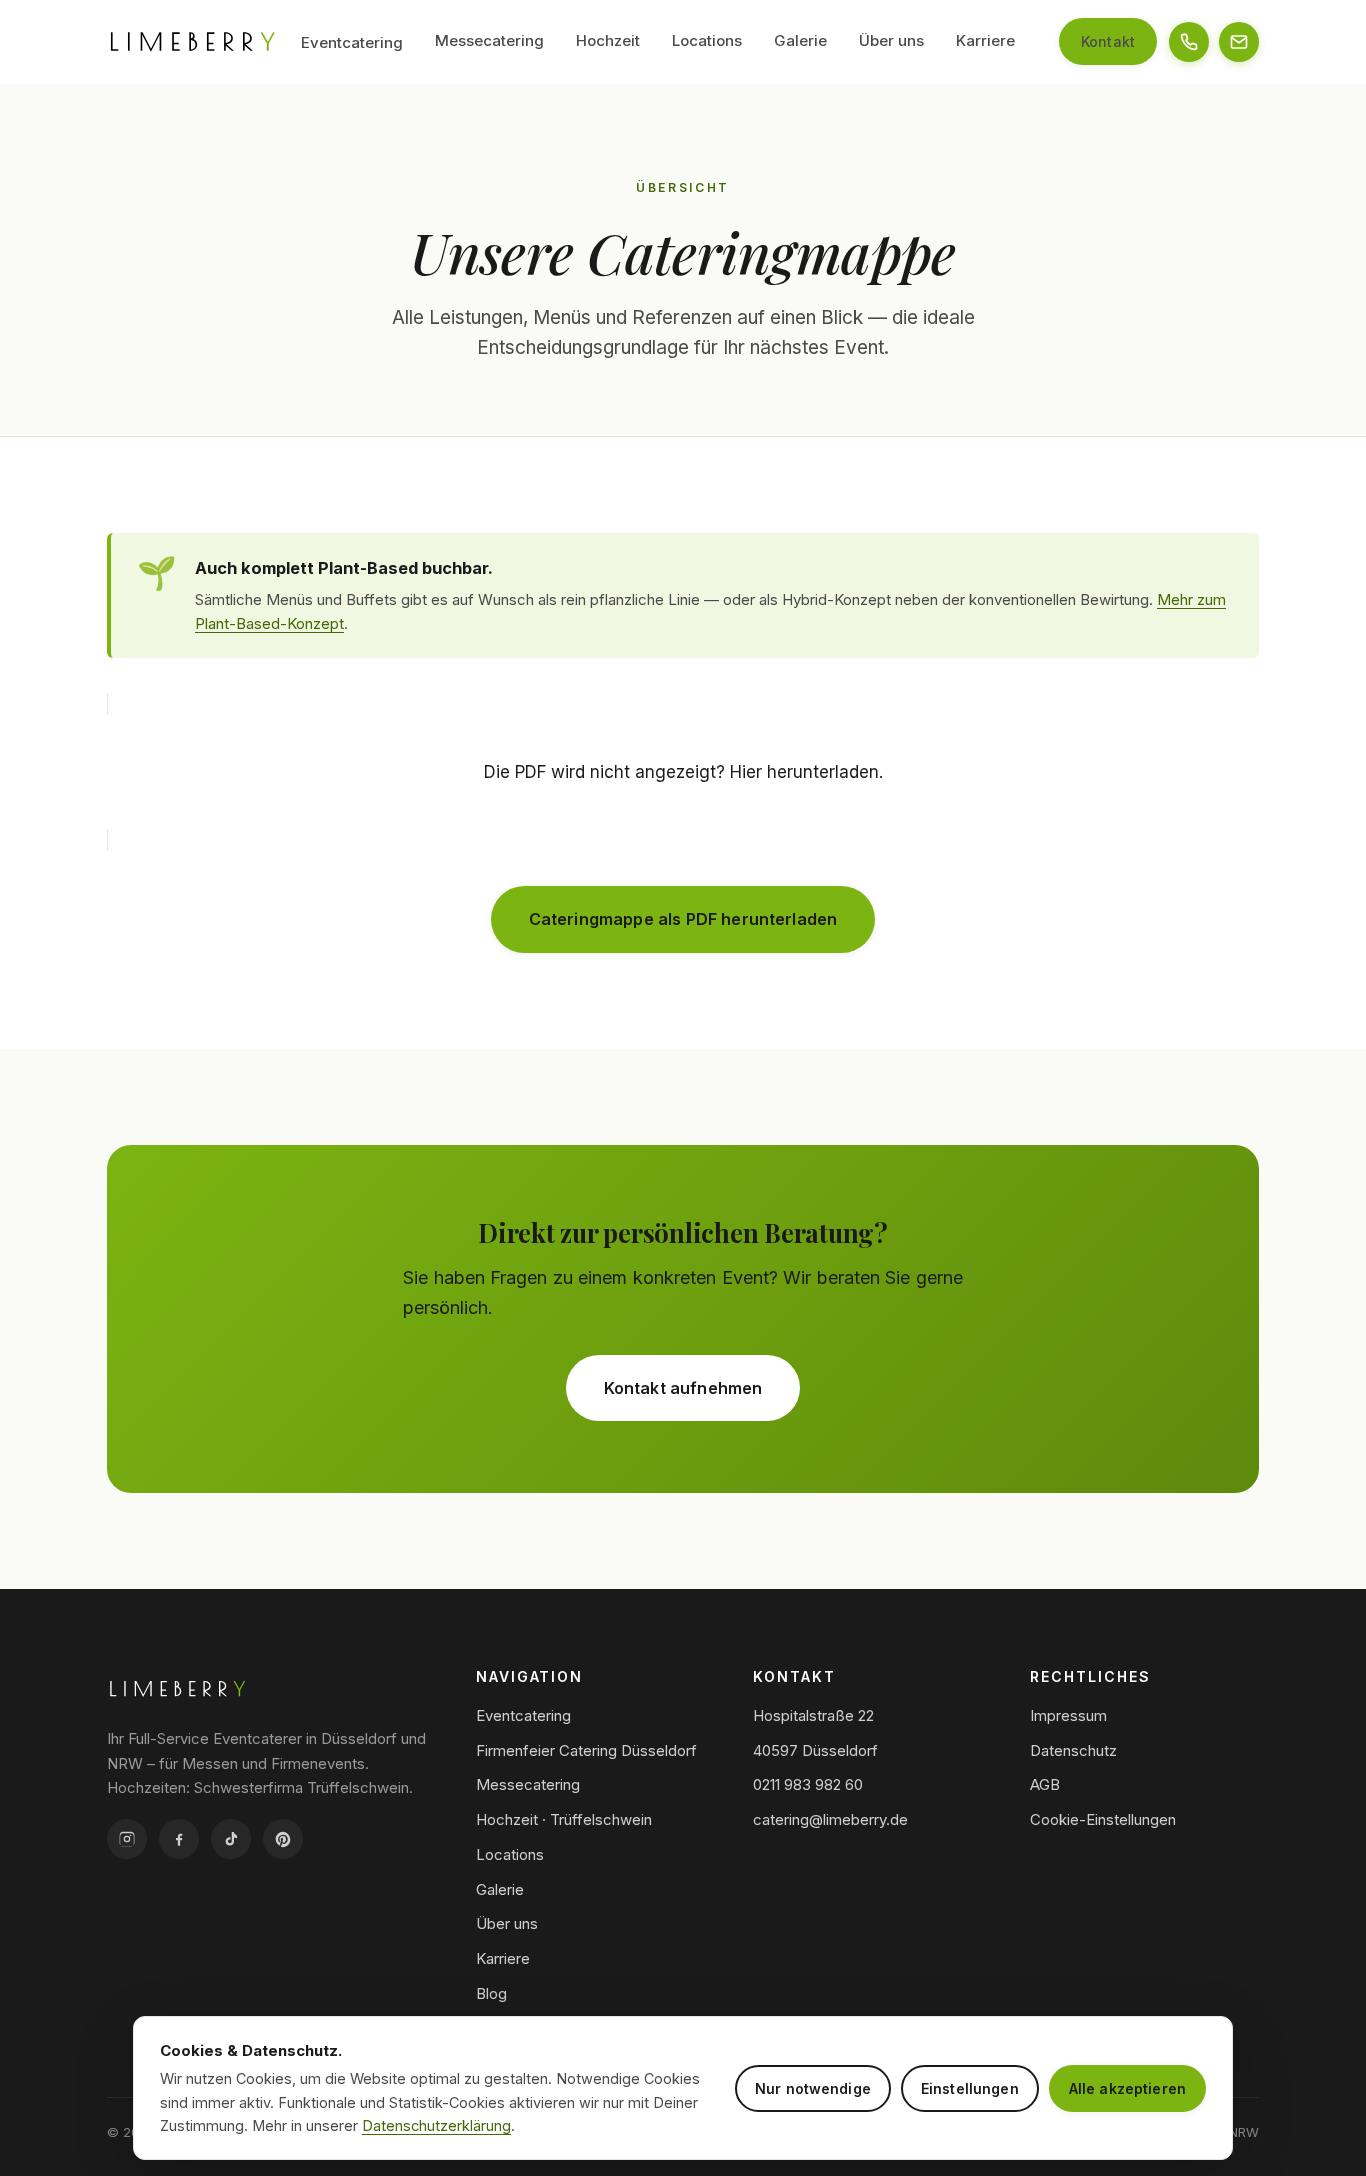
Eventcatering (352, 42)
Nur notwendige (813, 2088)
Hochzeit (608, 40)
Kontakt (1108, 41)
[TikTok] (231, 1839)
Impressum (1068, 1715)
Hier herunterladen (804, 772)
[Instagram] (127, 1839)
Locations (707, 40)
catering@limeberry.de (830, 1819)
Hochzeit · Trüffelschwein (564, 1819)
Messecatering (489, 40)
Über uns (891, 40)
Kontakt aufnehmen (683, 1388)
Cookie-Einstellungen (1103, 1819)
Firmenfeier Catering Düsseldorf (586, 1750)
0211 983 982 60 (808, 1784)
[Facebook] (179, 1839)
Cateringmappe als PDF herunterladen (683, 919)
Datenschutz (1073, 1750)
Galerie (800, 40)
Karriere (985, 40)
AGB (1045, 1784)
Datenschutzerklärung (436, 2125)
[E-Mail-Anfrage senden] (1239, 42)
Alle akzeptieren (1127, 2088)
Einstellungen (970, 2088)
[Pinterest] (283, 1839)
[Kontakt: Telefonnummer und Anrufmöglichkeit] (1189, 42)
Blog (491, 1993)
